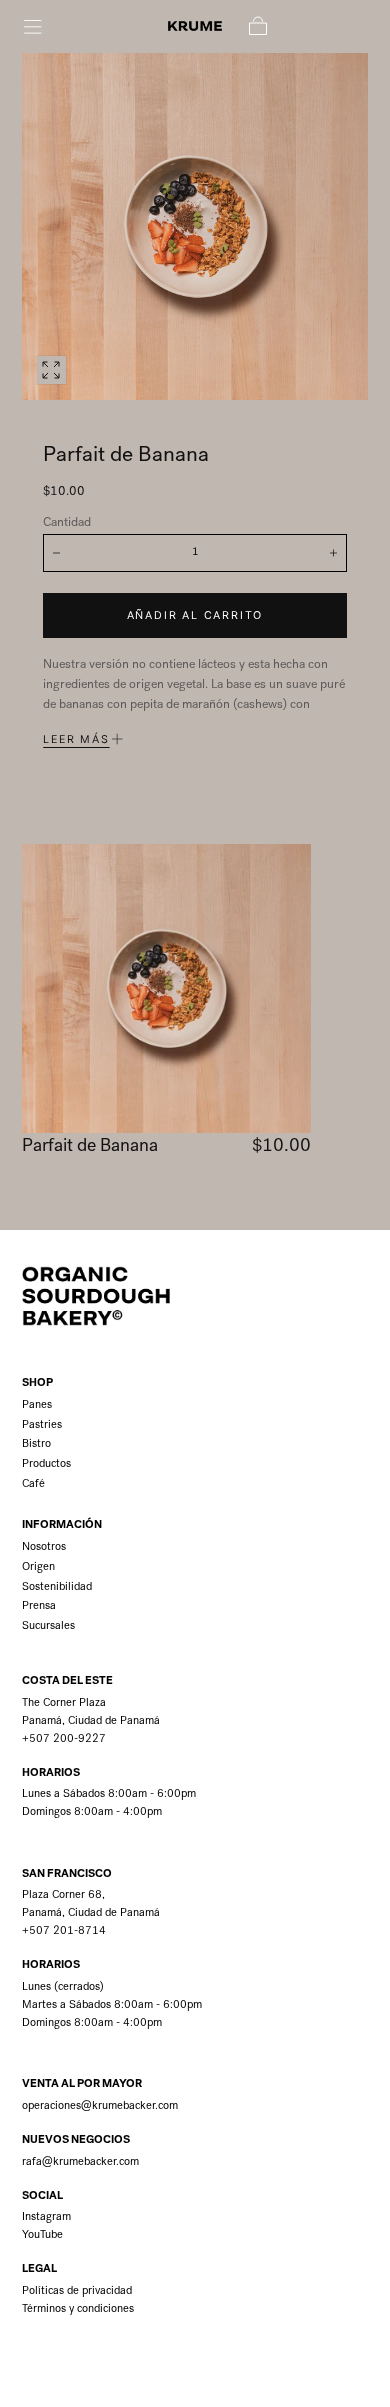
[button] (33, 27)
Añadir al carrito (195, 615)
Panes (37, 1405)
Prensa (39, 1606)
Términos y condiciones (78, 2309)
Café (33, 1484)
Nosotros (44, 1547)
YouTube (42, 2235)
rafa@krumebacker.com (80, 2162)
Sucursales (48, 1626)
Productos (46, 1464)
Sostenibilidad (57, 1587)
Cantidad (67, 523)
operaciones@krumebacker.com (100, 2106)
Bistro (36, 1444)
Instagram (46, 2217)
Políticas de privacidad (77, 2291)
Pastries (42, 1425)
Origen (38, 1567)
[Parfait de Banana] (166, 988)
